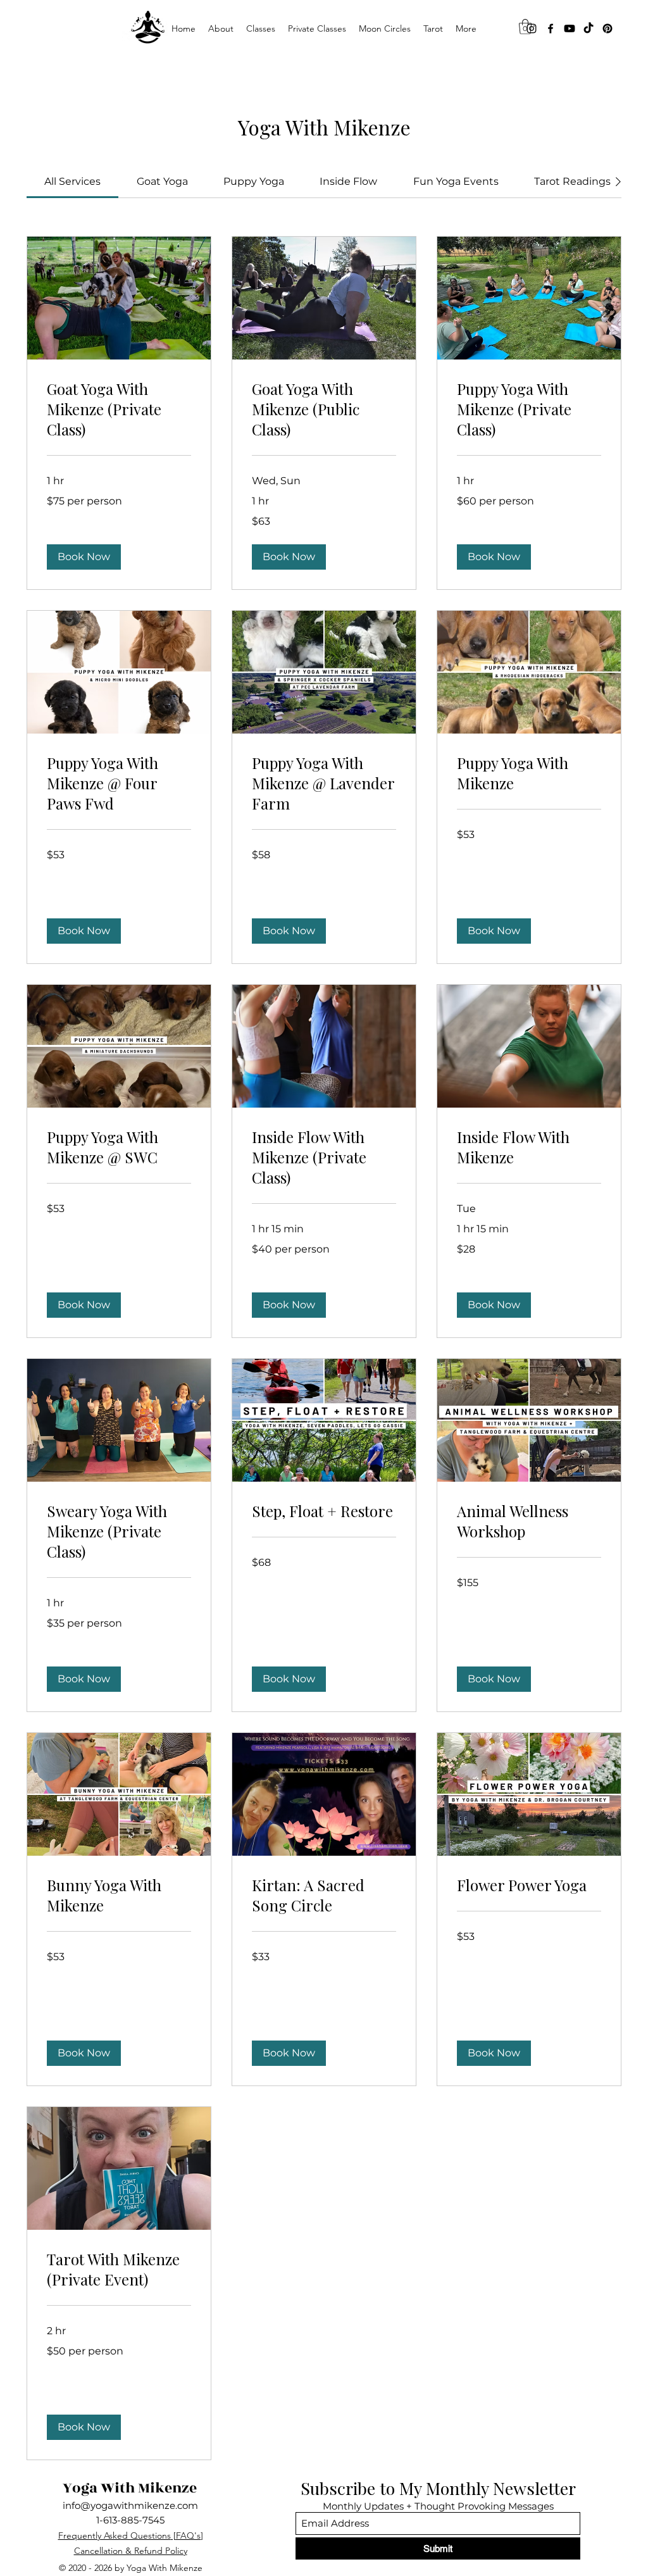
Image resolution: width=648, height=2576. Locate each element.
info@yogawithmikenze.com (130, 2505)
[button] (261, 28)
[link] (72, 181)
